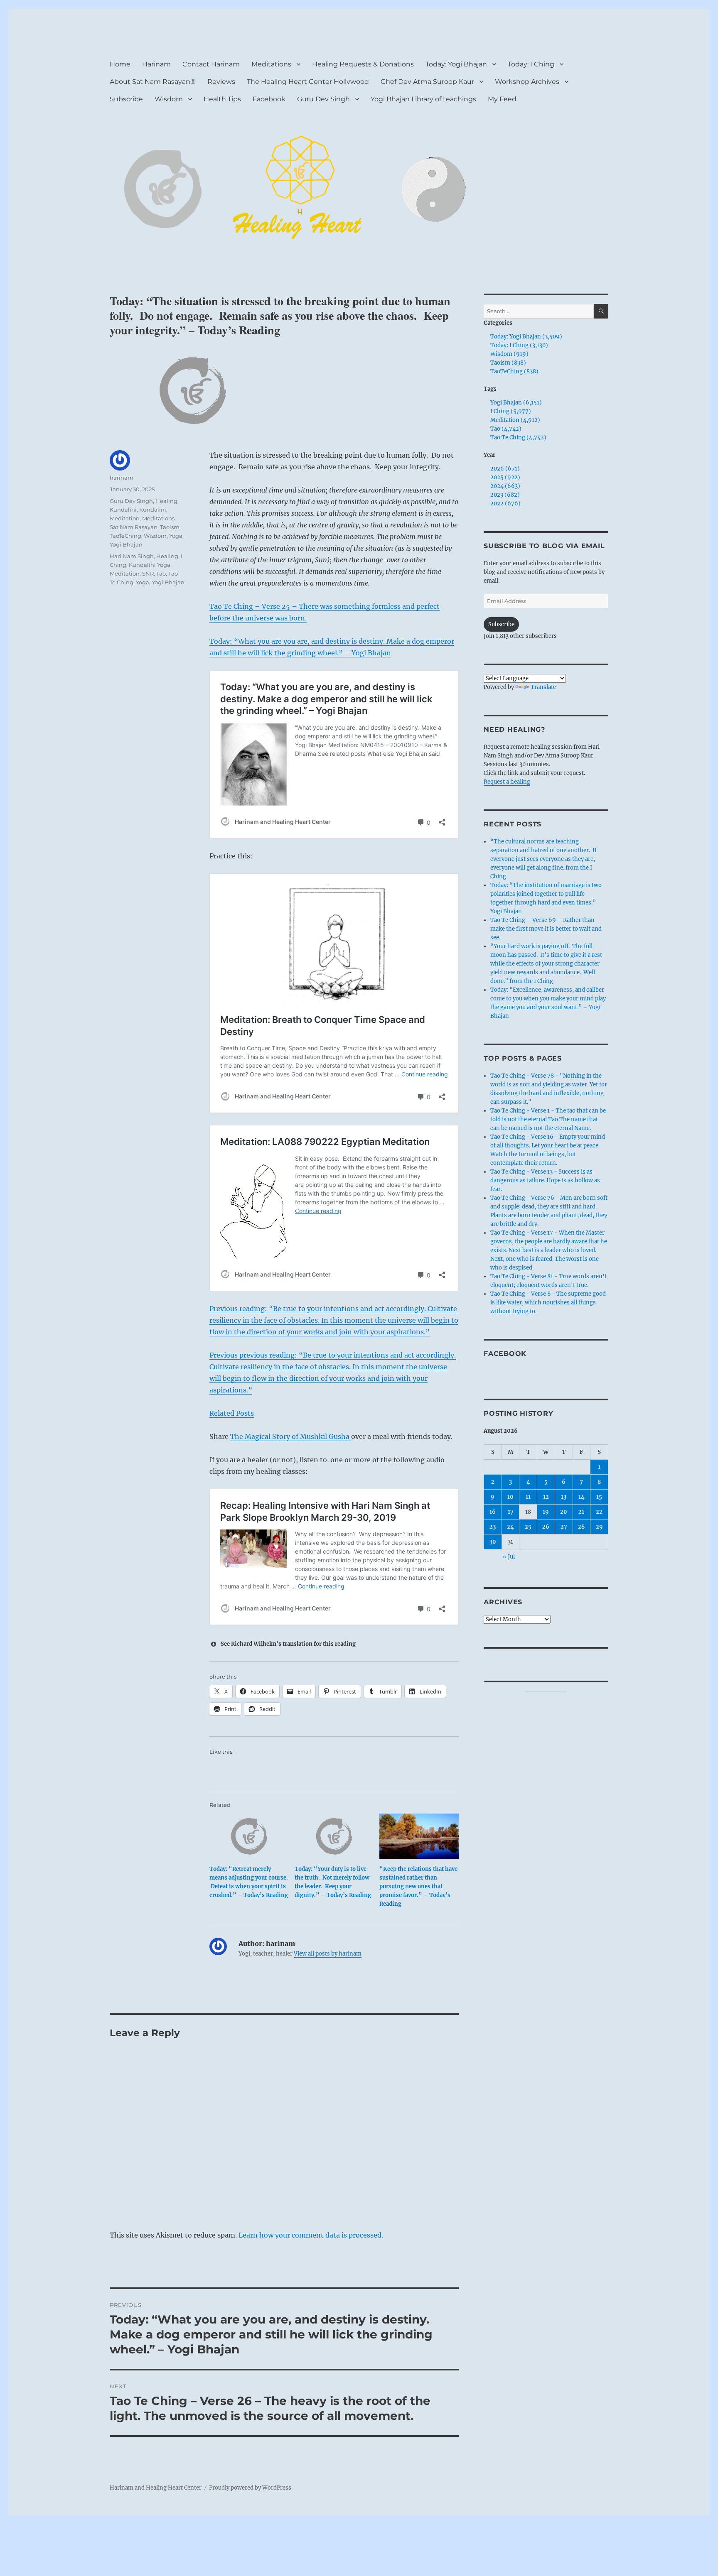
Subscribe (126, 99)
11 (528, 1497)
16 (493, 1512)
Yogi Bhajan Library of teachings (423, 99)
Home (120, 64)
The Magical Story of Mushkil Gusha (291, 1436)
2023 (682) (505, 495)
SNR (148, 574)
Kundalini (123, 510)
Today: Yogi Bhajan (456, 64)
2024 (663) (505, 486)
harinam (122, 478)
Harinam (156, 64)
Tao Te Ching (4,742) (518, 438)
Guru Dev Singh (323, 99)
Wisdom (169, 99)
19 (546, 1512)
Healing (166, 501)
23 (493, 1527)
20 (564, 1512)
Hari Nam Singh (132, 556)
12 (546, 1497)
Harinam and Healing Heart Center (156, 2488)
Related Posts (232, 1413)
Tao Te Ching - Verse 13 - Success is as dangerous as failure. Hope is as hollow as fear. (545, 1180)
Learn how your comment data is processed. (311, 2235)
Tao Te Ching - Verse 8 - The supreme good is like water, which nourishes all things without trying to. (548, 1303)
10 (510, 1497)
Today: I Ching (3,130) (519, 345)
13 (564, 1497)
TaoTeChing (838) (514, 371)
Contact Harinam (211, 64)
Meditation (125, 518)
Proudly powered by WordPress (250, 2488)
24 (510, 1527)
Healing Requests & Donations (363, 64)
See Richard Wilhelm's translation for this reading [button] (288, 1644)
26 (546, 1527)
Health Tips (222, 99)
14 (582, 1497)
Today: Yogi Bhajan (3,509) (526, 337)
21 (581, 1512)
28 (581, 1527)
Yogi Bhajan (126, 544)
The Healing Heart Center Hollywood (308, 82)
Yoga (176, 536)
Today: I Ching (531, 64)
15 (599, 1497)
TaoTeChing (125, 536)
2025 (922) (505, 477)
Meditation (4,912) (515, 420)
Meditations (271, 64)
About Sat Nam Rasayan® (153, 82)
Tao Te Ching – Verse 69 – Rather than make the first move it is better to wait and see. (546, 929)
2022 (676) (505, 504)
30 (493, 1542)
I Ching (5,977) (511, 411)
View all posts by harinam (328, 1954)
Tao (161, 574)
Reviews (221, 82)
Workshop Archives (527, 82)
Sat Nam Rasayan (134, 527)
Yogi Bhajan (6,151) (516, 403)
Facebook (269, 99)
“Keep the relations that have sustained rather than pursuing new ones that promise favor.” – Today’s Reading (418, 1886)
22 (599, 1512)
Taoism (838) (508, 363)
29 (599, 1527)
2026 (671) (505, 469)
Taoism (170, 527)
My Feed (502, 99)
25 (528, 1527)
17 (511, 1512)
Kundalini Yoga (150, 565)
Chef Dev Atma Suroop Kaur (427, 82)
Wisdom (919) (509, 354)
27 (564, 1527)
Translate (543, 687)
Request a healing (507, 782)
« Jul (509, 1557)
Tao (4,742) (506, 429)
